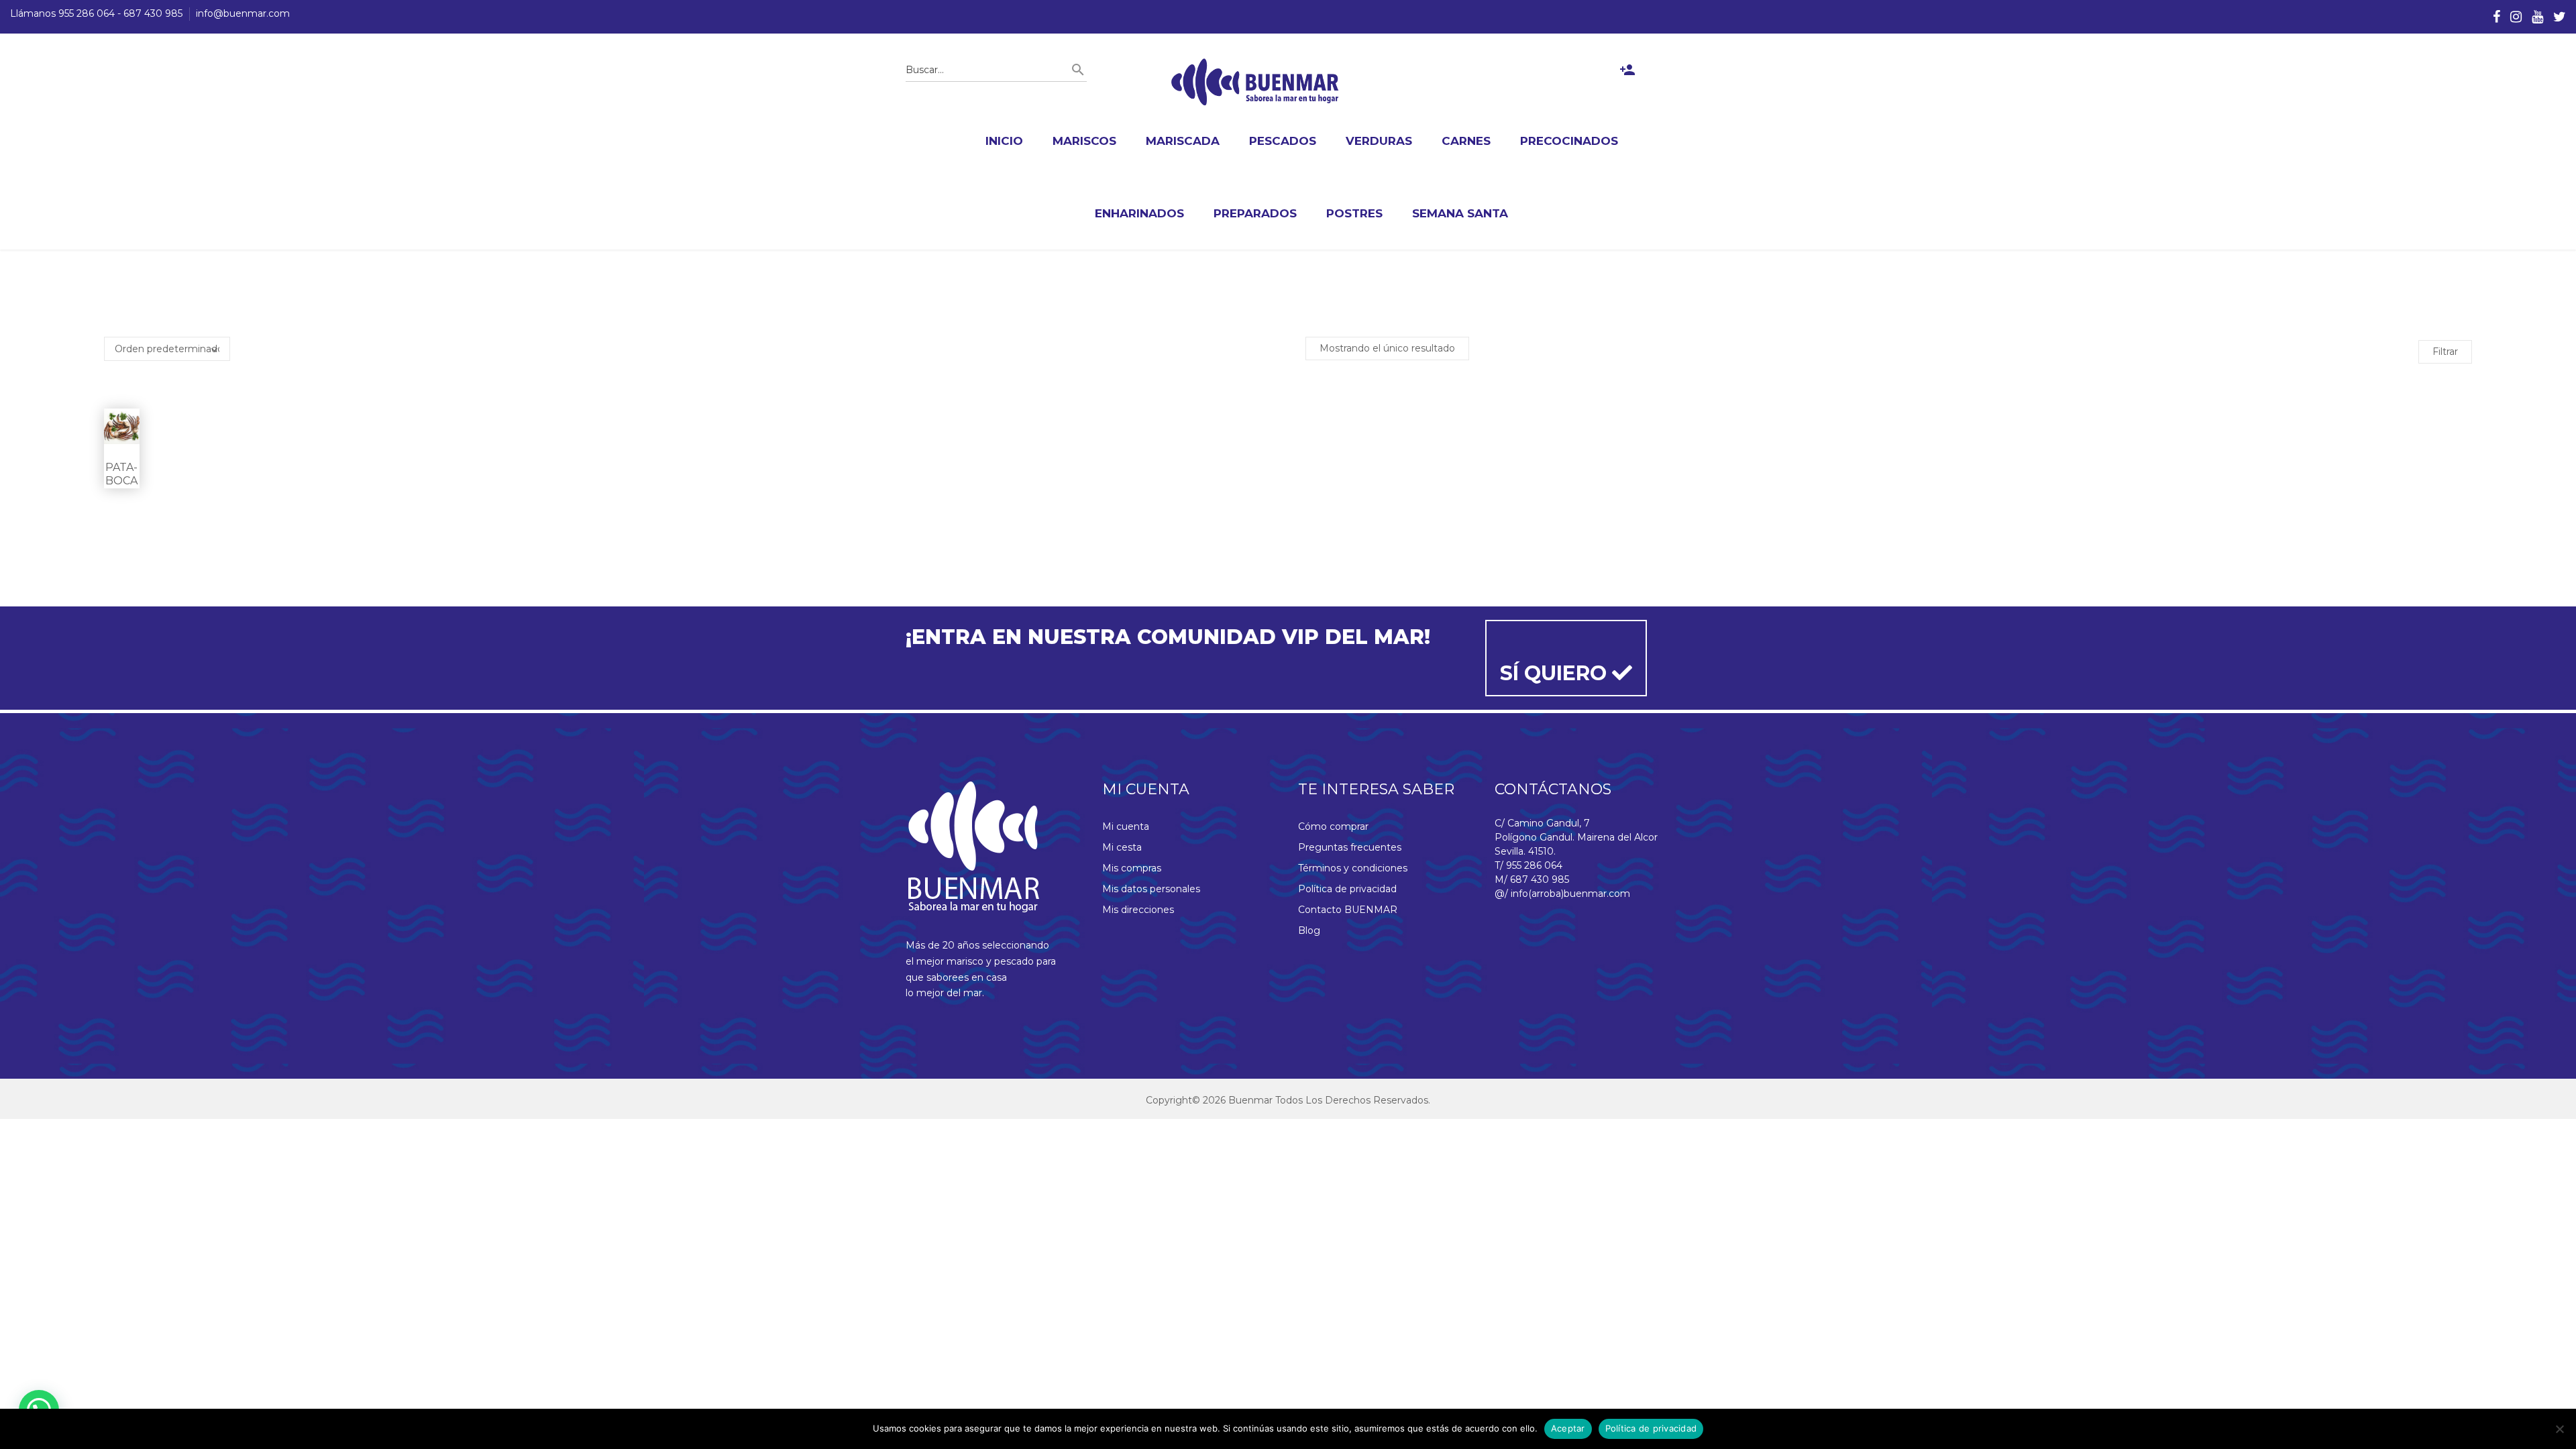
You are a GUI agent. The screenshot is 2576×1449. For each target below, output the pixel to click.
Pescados (1283, 141)
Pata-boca (121, 474)
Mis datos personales (1151, 889)
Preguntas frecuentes (1350, 847)
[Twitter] (2560, 17)
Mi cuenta (1126, 826)
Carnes (1466, 141)
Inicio (1004, 141)
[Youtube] (2537, 17)
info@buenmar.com (243, 13)
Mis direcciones (1138, 910)
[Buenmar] (1255, 82)
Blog (1309, 930)
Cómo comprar (1333, 826)
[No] (2559, 1429)
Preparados (1255, 213)
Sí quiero (1556, 673)
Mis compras (1132, 868)
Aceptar (1568, 1428)
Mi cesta (1122, 847)
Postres (1354, 213)
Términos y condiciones (1353, 868)
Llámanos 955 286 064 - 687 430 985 (96, 13)
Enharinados (1139, 213)
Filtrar (2445, 352)
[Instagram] (2516, 17)
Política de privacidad (1347, 889)
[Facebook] (2497, 17)
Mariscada (1183, 141)
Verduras (1379, 141)
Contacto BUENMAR (1348, 910)
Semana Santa (1460, 213)
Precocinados (1569, 141)
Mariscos (1084, 141)
